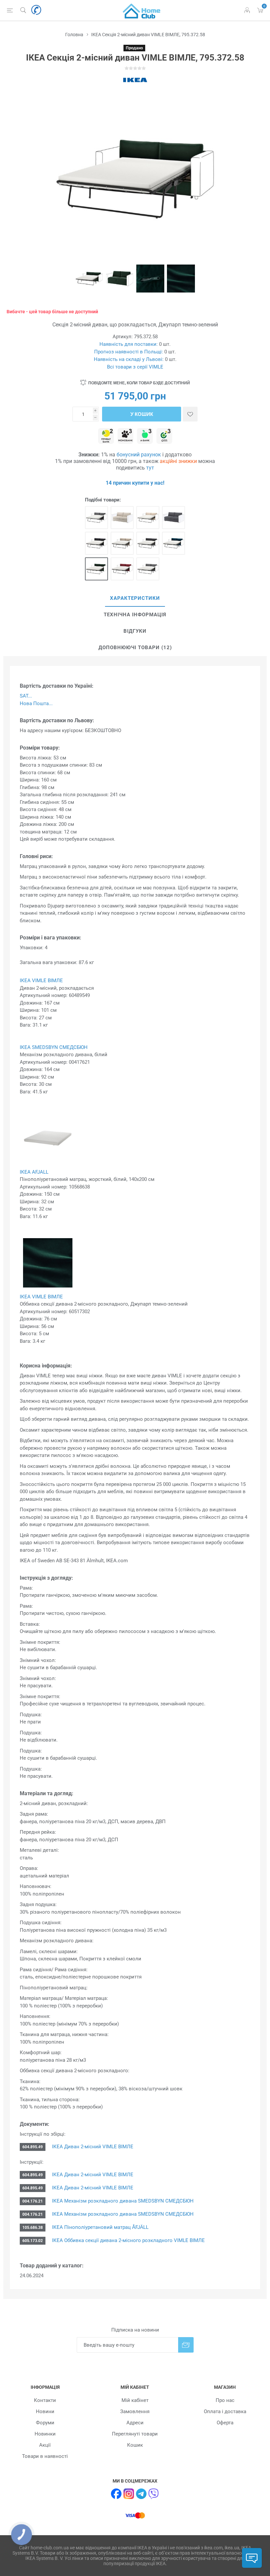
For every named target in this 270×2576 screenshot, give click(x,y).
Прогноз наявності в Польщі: (129, 352)
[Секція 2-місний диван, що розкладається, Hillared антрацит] (96, 543)
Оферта (225, 2423)
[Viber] (154, 2494)
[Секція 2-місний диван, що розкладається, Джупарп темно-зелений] (96, 569)
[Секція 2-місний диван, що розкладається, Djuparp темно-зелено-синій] (174, 543)
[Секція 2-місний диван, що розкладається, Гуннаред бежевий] (122, 518)
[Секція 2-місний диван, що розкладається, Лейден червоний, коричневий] (122, 569)
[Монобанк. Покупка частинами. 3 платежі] (125, 436)
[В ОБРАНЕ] (190, 414)
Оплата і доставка (225, 2411)
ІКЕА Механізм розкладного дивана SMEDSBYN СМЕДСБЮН (123, 2201)
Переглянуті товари (135, 2434)
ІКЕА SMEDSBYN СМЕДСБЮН (54, 1047)
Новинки (45, 2434)
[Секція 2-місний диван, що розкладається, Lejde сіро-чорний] (148, 569)
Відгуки (135, 631)
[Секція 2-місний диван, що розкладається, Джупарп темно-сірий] (148, 543)
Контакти (45, 2400)
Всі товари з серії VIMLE (135, 367)
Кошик (135, 2445)
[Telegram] (141, 2494)
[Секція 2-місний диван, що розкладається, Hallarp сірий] (96, 518)
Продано (134, 48)
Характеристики (135, 598)
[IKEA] (135, 80)
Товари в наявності (45, 2456)
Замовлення (135, 2411)
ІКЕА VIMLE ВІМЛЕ (41, 981)
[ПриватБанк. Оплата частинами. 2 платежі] (106, 436)
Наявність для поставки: (129, 344)
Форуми (45, 2423)
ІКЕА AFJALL (34, 1172)
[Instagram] (129, 2494)
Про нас (225, 2400)
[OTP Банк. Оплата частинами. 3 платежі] (164, 436)
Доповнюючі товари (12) (135, 648)
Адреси (135, 2423)
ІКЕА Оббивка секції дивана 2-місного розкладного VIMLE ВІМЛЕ (128, 2240)
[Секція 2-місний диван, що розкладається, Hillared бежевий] (122, 543)
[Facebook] (116, 2494)
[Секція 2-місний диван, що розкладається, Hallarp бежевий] (148, 518)
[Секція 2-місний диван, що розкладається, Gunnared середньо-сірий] (174, 518)
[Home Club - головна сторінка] (142, 10)
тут (150, 468)
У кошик (142, 414)
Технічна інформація (135, 615)
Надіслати (186, 2345)
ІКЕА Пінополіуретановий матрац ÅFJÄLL (100, 2227)
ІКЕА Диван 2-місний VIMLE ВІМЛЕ (93, 2147)
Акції (45, 2445)
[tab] (135, 599)
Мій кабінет (135, 2400)
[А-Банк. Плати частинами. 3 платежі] (145, 436)
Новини (45, 2411)
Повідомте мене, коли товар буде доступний (139, 383)
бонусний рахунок (139, 455)
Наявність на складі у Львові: (129, 359)
